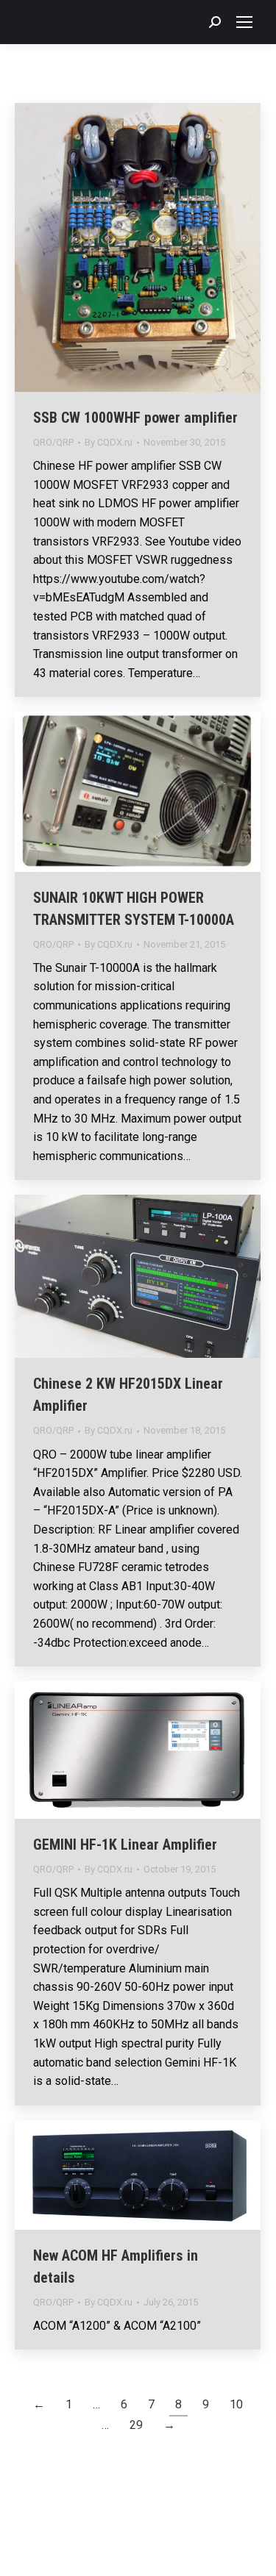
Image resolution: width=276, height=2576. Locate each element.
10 (236, 2404)
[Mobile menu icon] (244, 22)
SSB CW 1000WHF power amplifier (135, 418)
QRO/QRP (53, 442)
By (109, 442)
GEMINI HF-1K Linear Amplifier (125, 1845)
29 (136, 2425)
